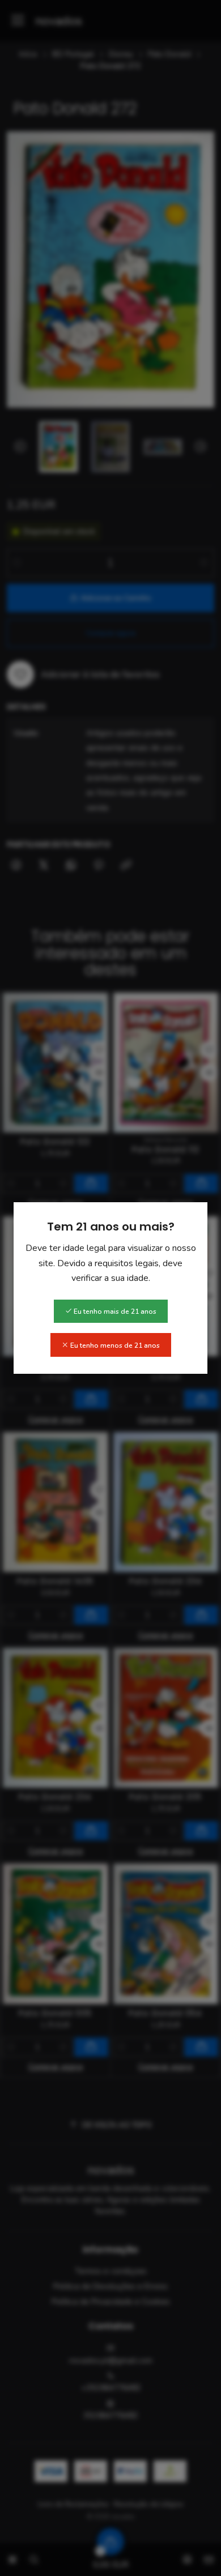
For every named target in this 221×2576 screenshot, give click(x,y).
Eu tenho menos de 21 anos (114, 1345)
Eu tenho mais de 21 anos (114, 1312)
